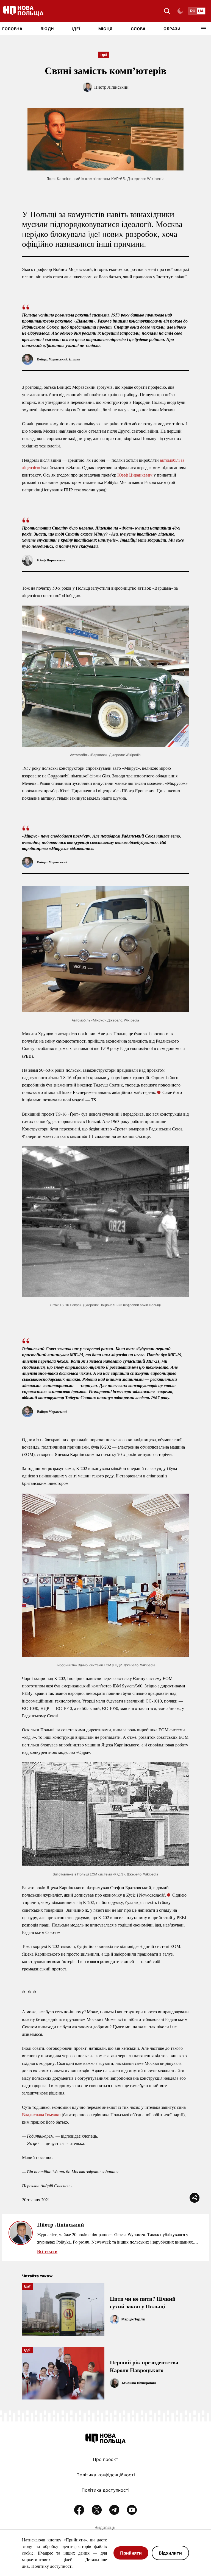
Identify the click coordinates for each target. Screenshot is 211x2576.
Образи (172, 29)
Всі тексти (47, 2251)
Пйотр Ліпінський (111, 87)
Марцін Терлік (133, 2319)
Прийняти (131, 2553)
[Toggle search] (167, 11)
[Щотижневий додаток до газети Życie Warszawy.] (169, 1895)
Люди (47, 29)
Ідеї (76, 29)
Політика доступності (105, 2490)
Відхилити (170, 2553)
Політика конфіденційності (106, 2475)
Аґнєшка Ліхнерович (139, 2383)
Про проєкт (106, 2459)
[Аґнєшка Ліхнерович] (115, 2383)
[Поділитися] (195, 2198)
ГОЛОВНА (12, 29)
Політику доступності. (52, 2566)
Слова (138, 29)
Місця (106, 29)
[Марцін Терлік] (115, 2319)
